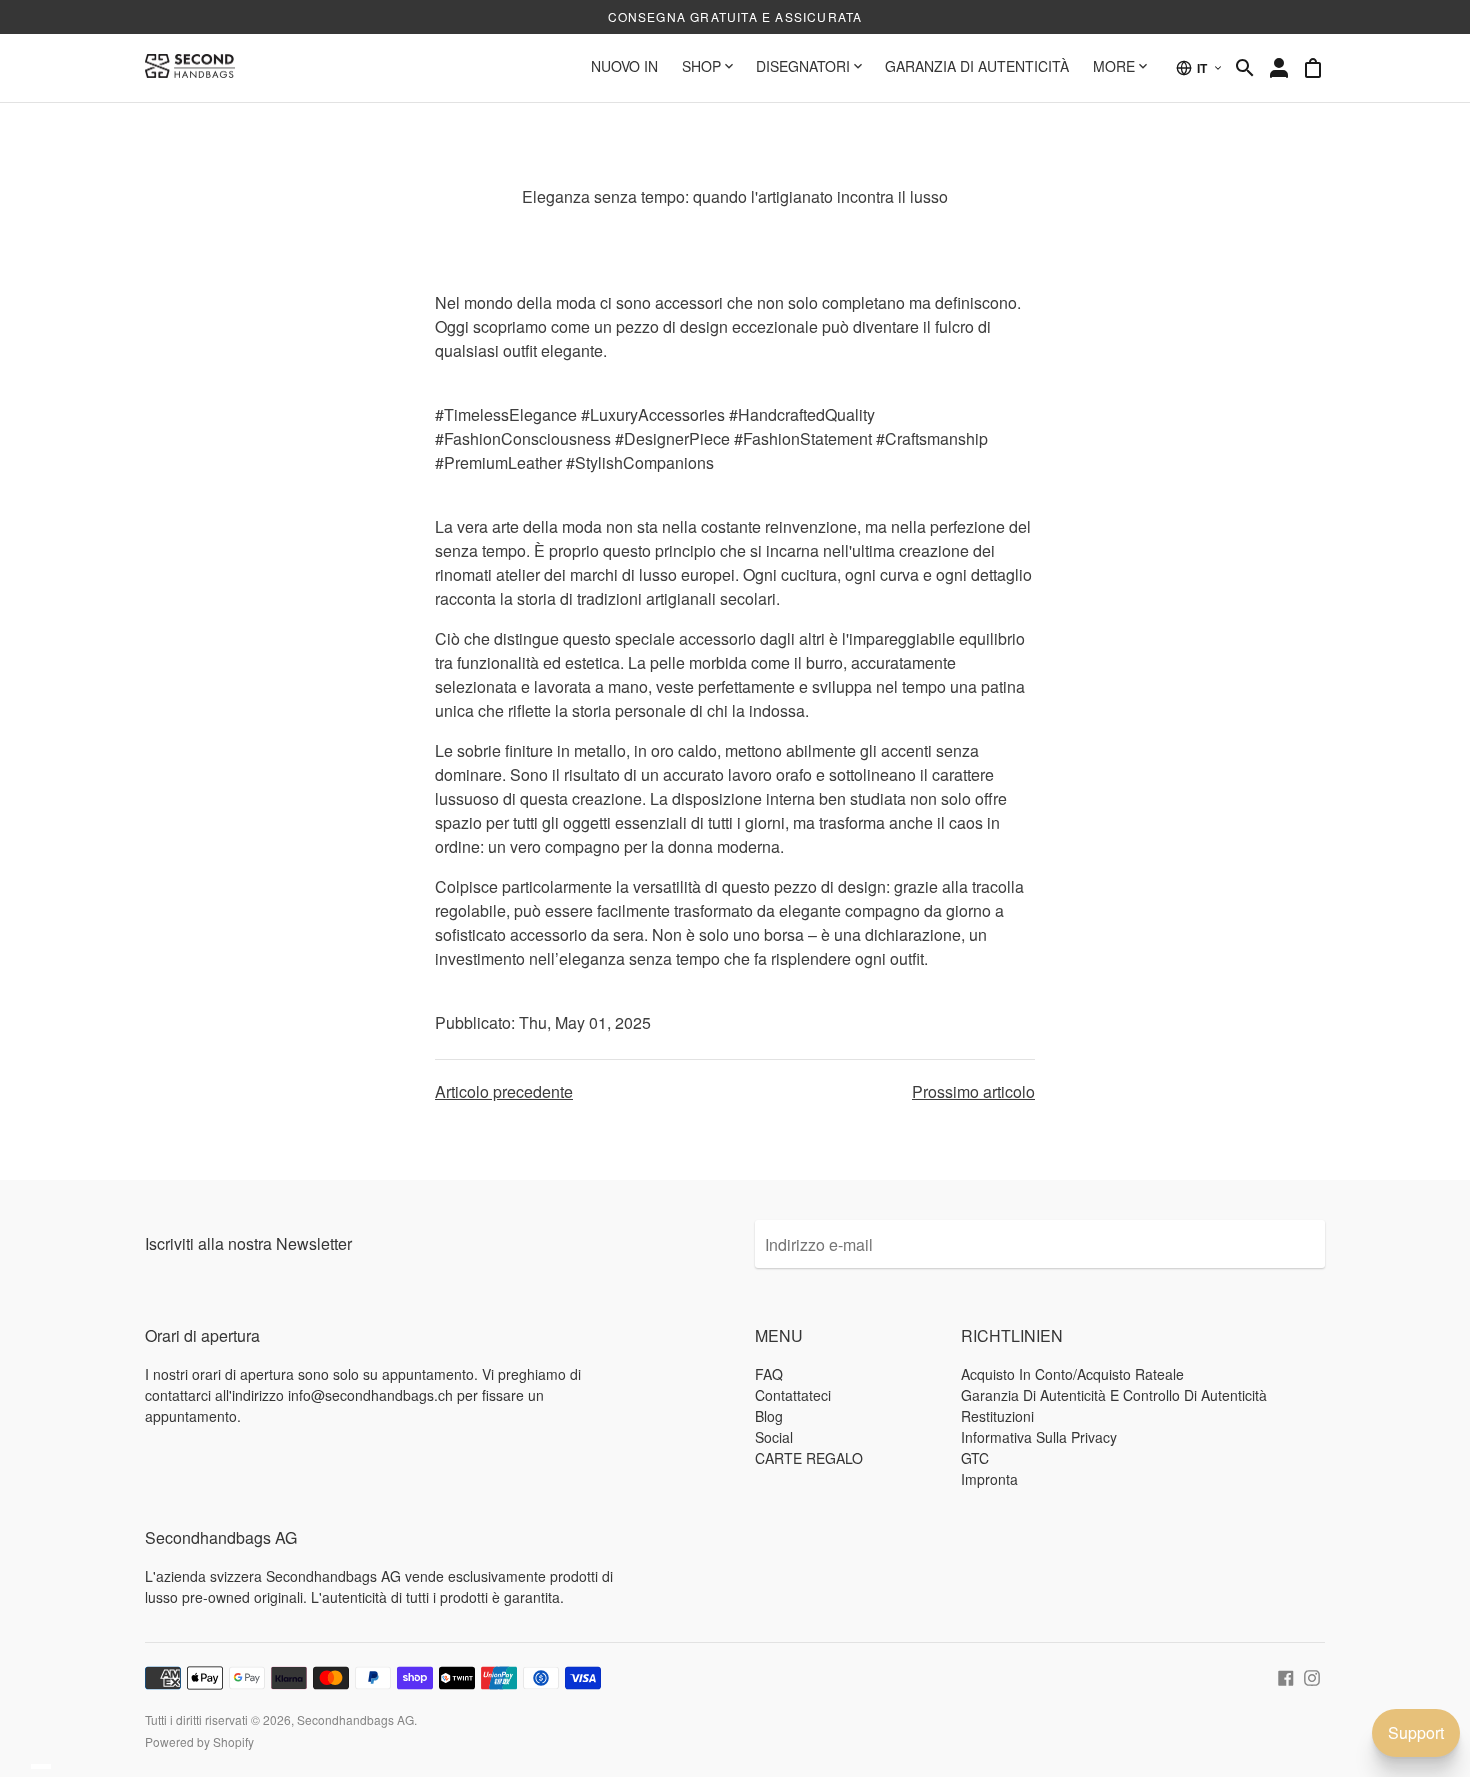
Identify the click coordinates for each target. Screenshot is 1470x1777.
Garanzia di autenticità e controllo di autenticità (1114, 1395)
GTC (975, 1458)
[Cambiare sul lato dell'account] (1279, 68)
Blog (769, 1416)
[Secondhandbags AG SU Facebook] (1286, 1675)
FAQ (769, 1374)
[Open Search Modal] (1245, 68)
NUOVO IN (624, 66)
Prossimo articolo (973, 1091)
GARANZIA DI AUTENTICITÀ (977, 66)
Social (774, 1437)
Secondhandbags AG (355, 1719)
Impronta (989, 1479)
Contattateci (793, 1395)
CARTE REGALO (809, 1458)
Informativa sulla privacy (1039, 1437)
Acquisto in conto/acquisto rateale (1072, 1374)
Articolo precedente (504, 1091)
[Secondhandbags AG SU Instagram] (1312, 1675)
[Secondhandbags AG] (190, 68)
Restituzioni (997, 1416)
